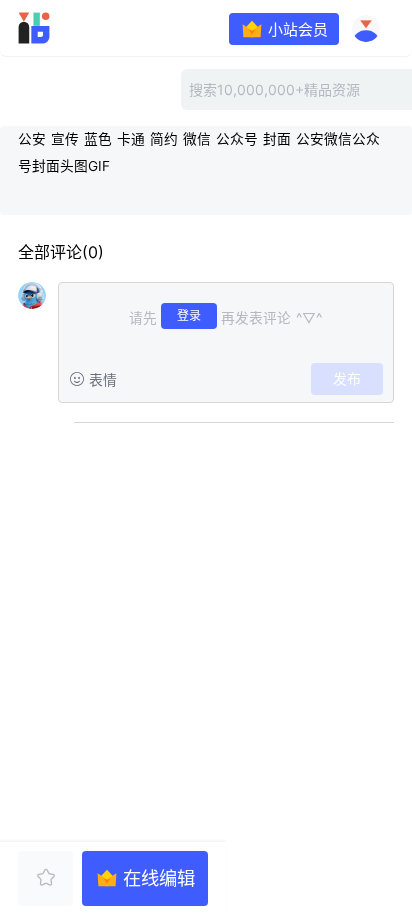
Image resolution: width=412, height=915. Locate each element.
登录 (189, 315)
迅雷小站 (64, 28)
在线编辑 (159, 878)
